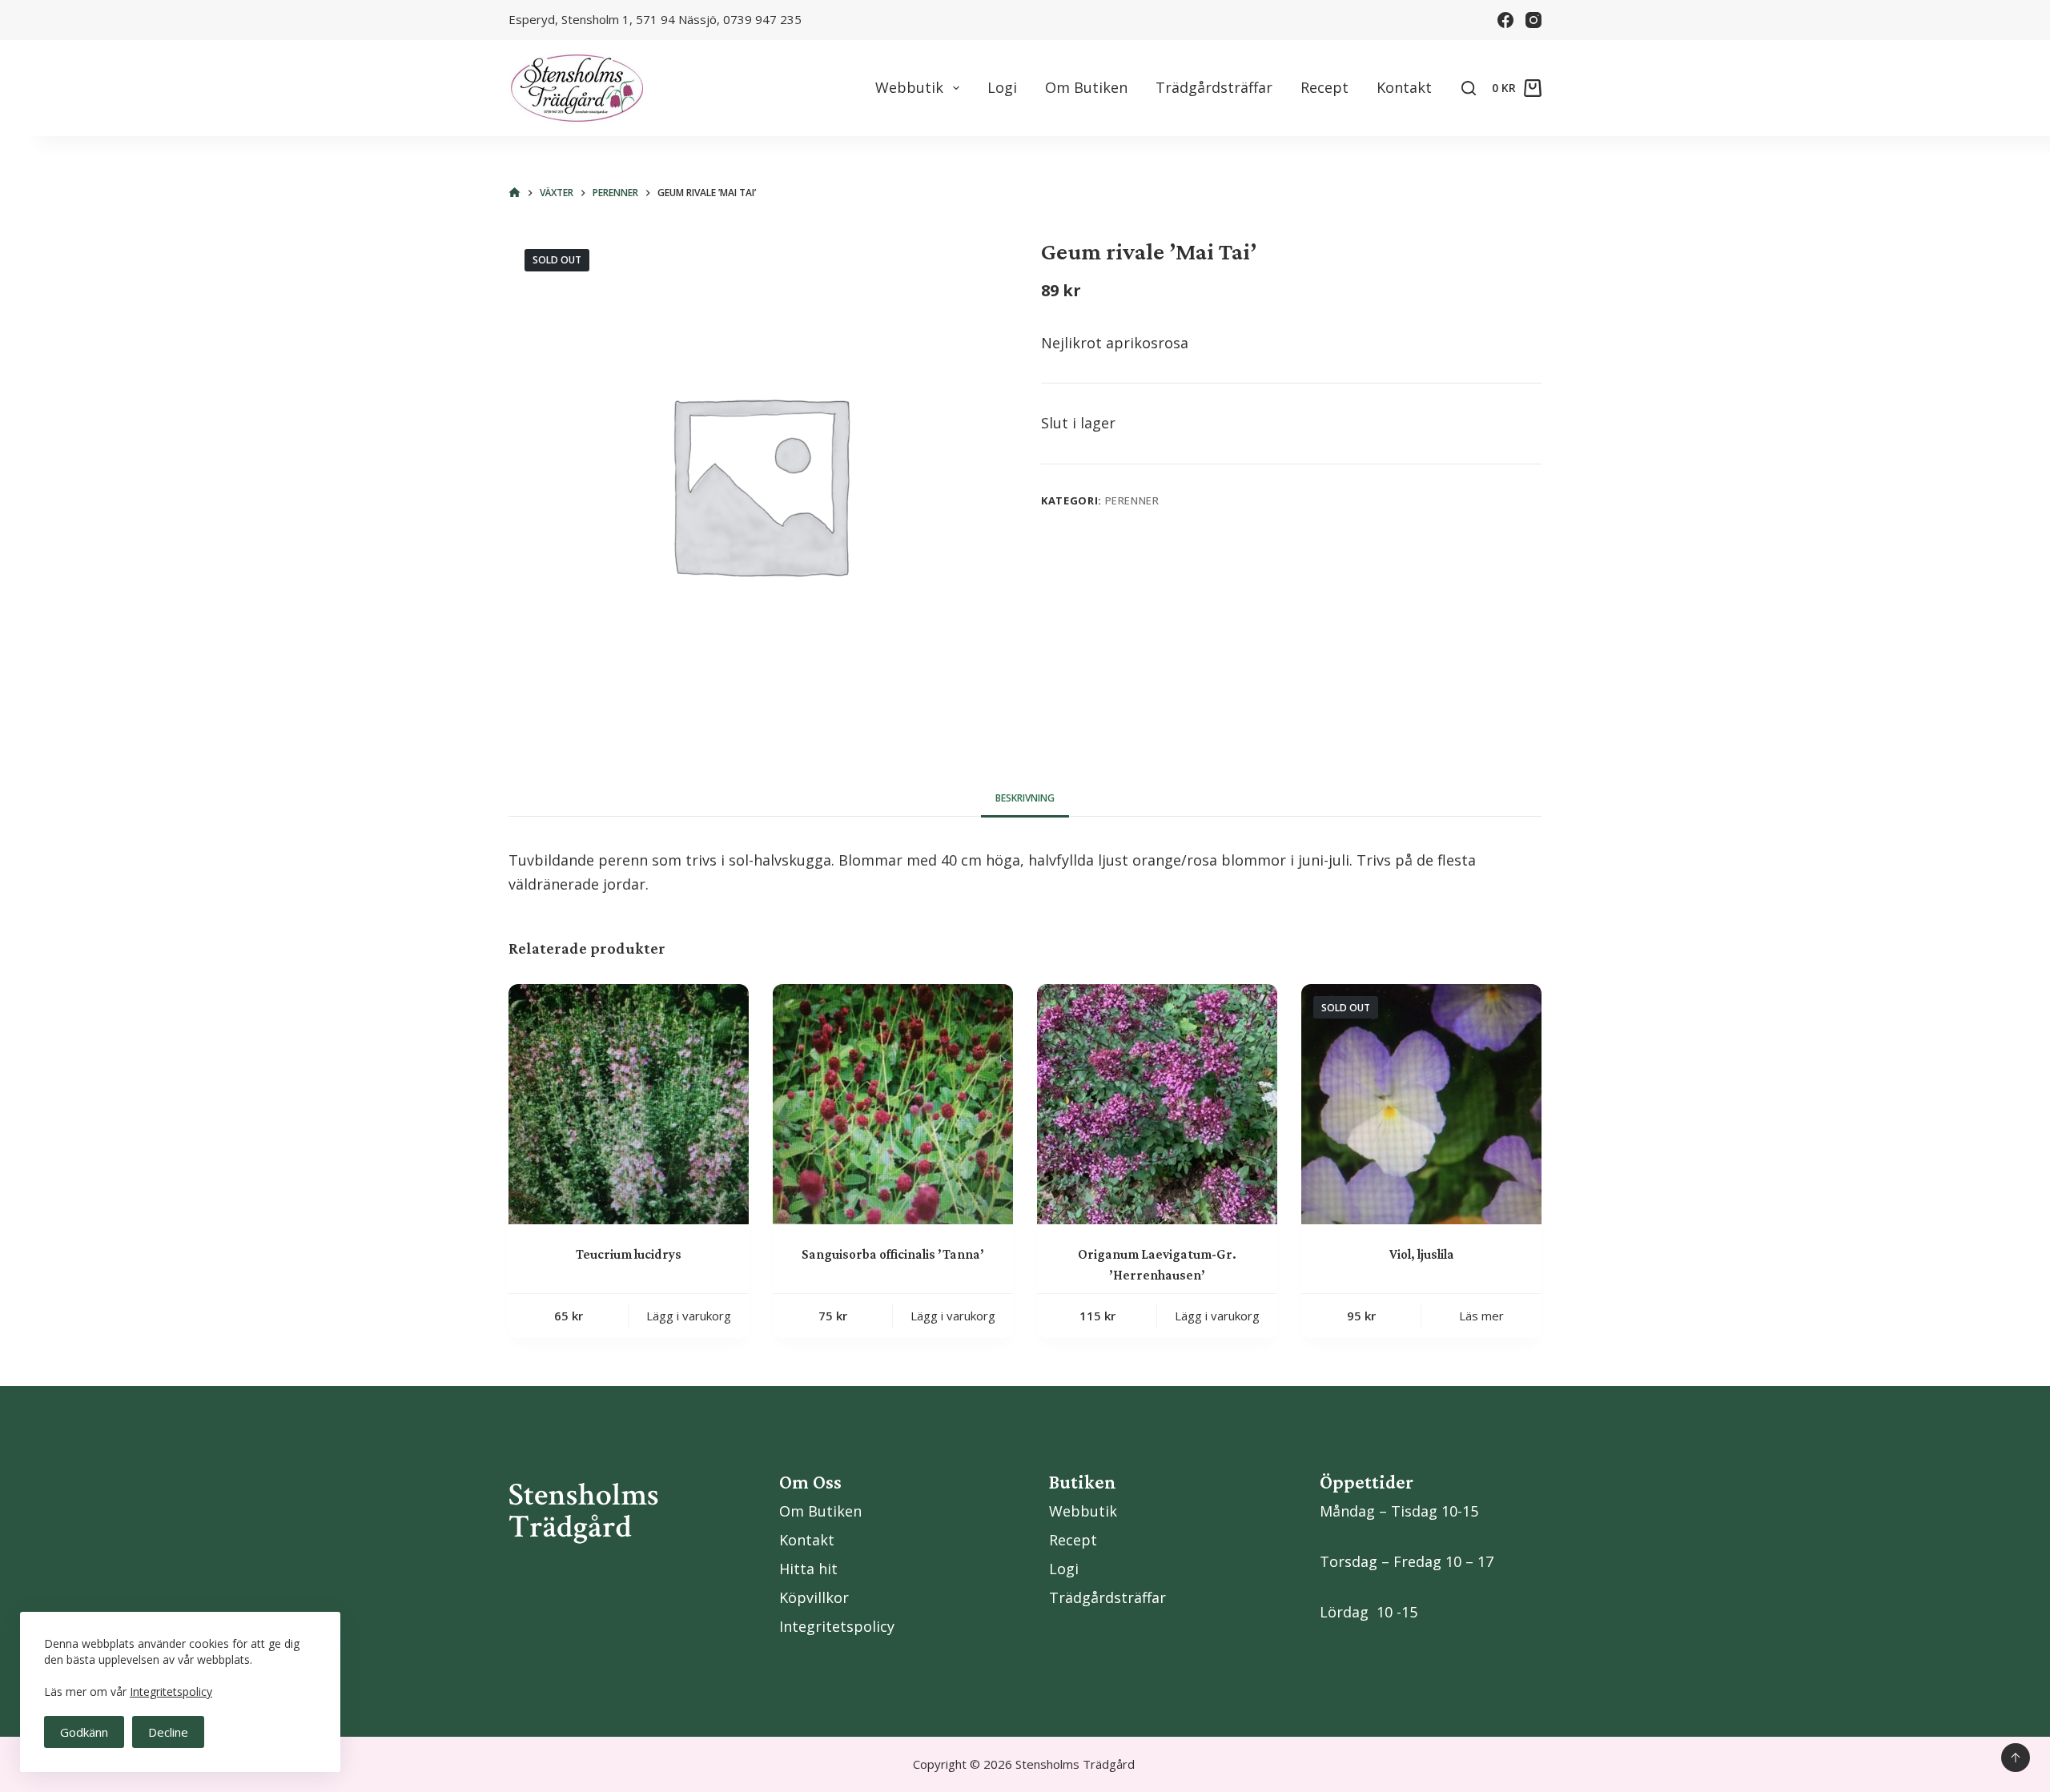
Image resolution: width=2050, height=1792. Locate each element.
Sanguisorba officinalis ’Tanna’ (893, 1254)
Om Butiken (1086, 87)
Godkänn (84, 1732)
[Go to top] (2016, 1758)
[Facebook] (1505, 20)
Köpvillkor (814, 1597)
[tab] (1025, 799)
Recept (1324, 87)
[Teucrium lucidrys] (629, 1104)
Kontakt (1404, 87)
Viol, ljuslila (1422, 1254)
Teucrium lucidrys (629, 1254)
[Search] (1469, 88)
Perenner (1132, 500)
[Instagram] (1533, 20)
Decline (168, 1732)
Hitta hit (808, 1569)
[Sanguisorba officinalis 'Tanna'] (893, 1104)
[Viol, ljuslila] (1421, 1104)
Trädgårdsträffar (1214, 87)
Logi (1002, 87)
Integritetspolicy (171, 1692)
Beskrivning (1025, 798)
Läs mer (1481, 1316)
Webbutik (909, 87)
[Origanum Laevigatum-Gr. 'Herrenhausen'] (1157, 1104)
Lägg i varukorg (689, 1316)
